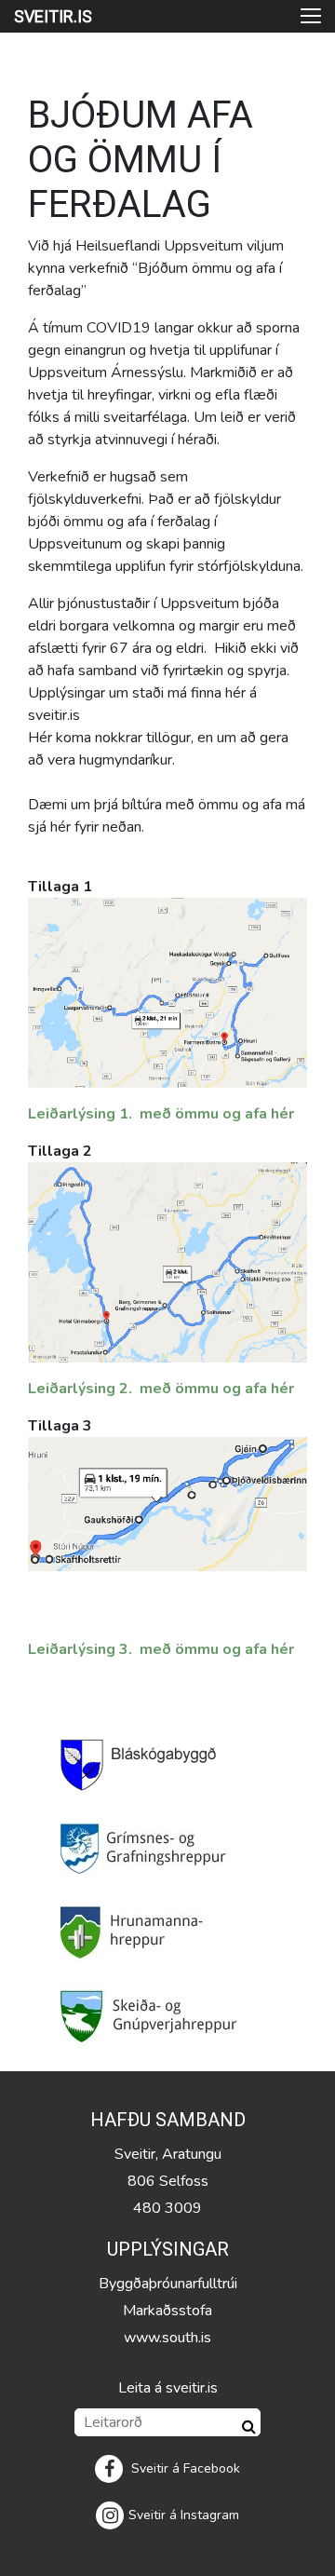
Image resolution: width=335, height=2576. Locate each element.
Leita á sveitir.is (168, 2388)
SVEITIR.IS (53, 16)
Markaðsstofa (167, 2311)
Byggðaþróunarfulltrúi (168, 2284)
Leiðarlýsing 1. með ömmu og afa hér (161, 1114)
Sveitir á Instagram (184, 2515)
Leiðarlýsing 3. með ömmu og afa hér (161, 1649)
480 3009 (167, 2208)
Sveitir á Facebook (184, 2468)
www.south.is (167, 2338)
